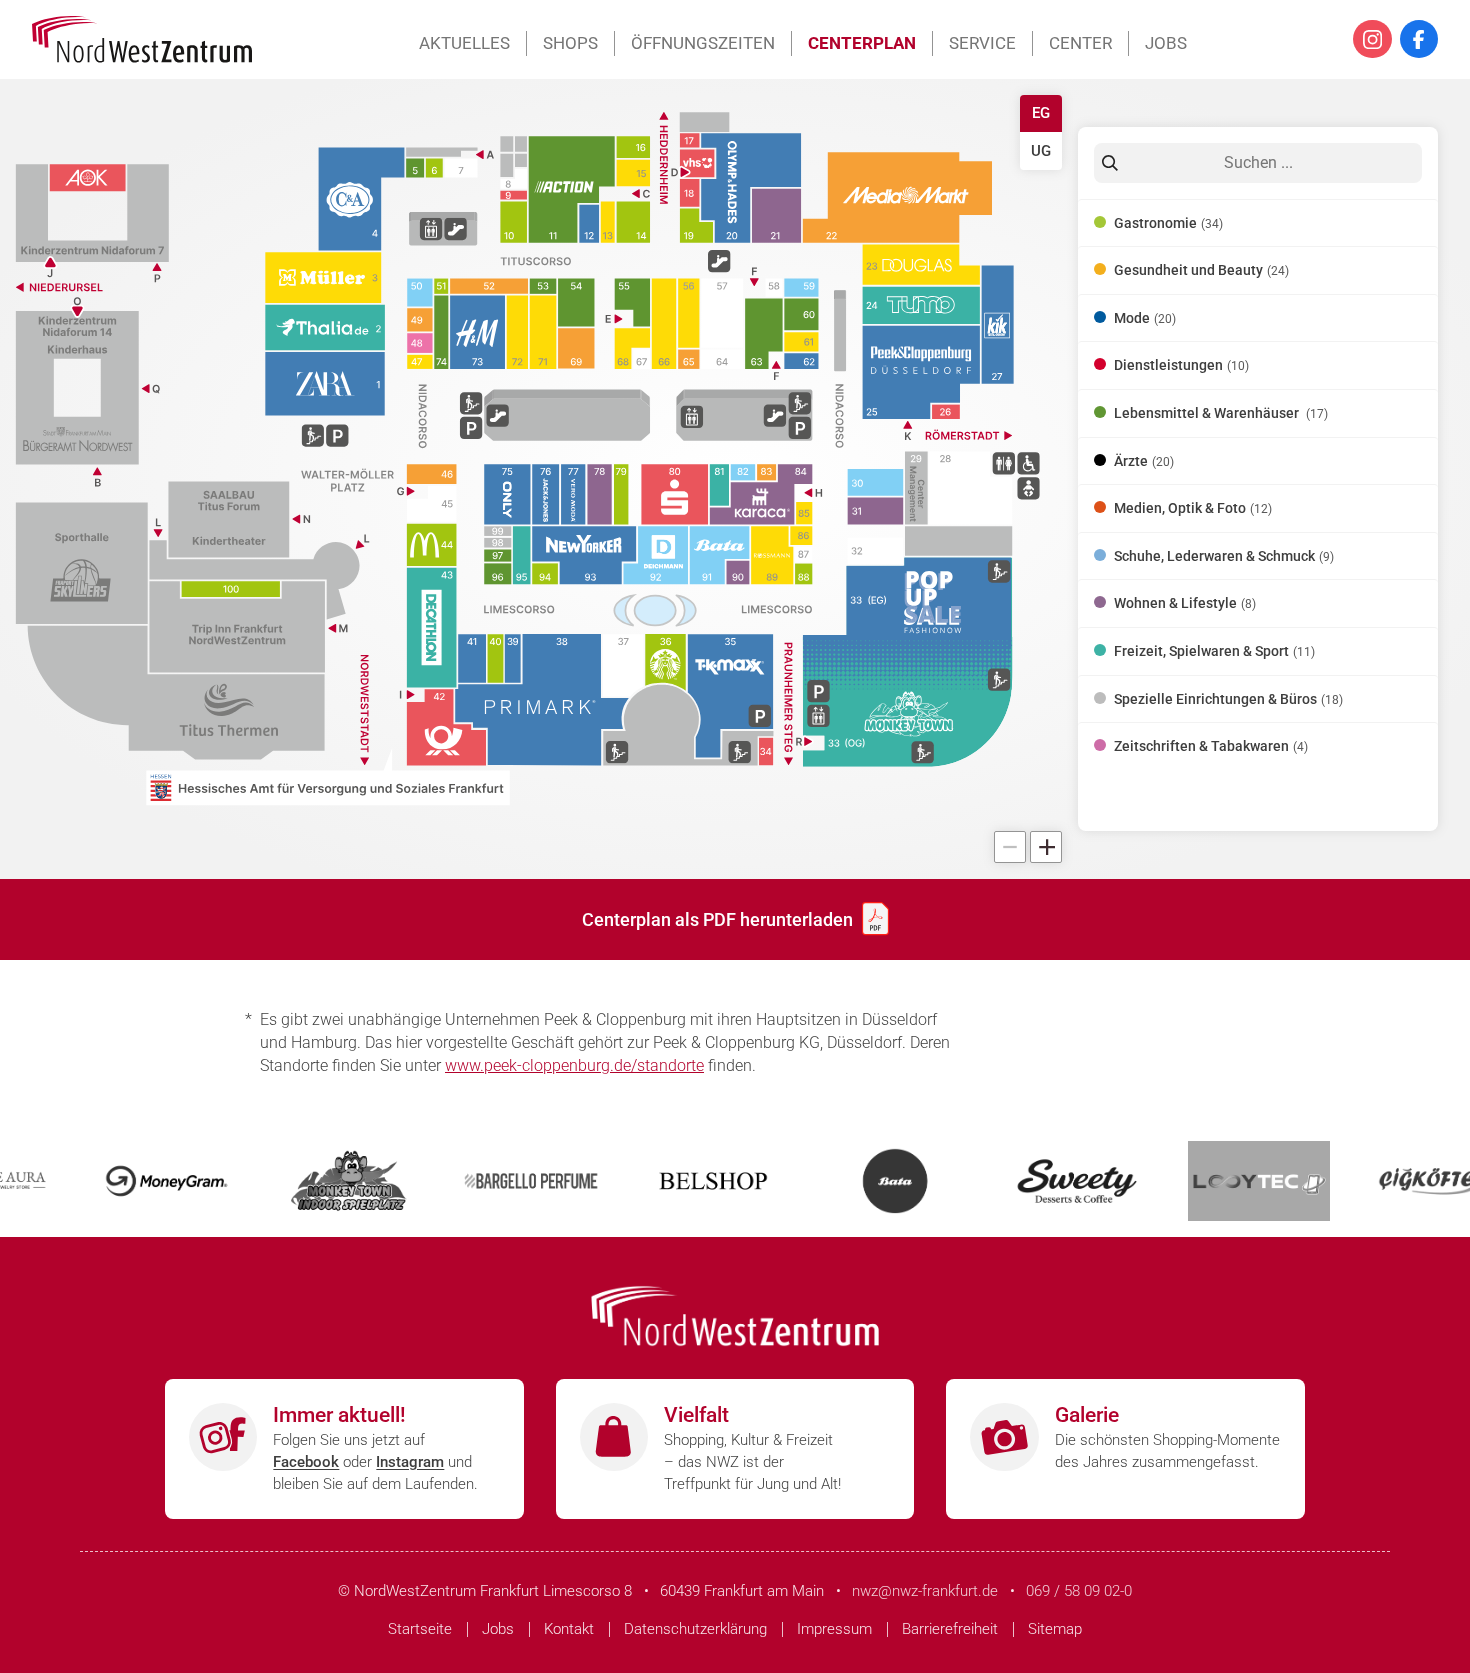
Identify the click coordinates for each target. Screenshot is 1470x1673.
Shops (570, 43)
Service (982, 43)
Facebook (306, 1462)
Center (1080, 43)
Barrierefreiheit (950, 1629)
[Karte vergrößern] (1046, 847)
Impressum (834, 1629)
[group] (531, 479)
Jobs (1166, 43)
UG (1041, 151)
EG (1041, 113)
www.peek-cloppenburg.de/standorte (574, 1065)
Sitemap (1055, 1629)
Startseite (420, 1629)
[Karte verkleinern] (1010, 847)
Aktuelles (464, 43)
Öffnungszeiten (703, 43)
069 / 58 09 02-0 (1079, 1591)
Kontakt (569, 1629)
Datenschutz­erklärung (695, 1629)
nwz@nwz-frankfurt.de (925, 1591)
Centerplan (862, 43)
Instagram (410, 1462)
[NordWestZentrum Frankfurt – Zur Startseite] (142, 39)
